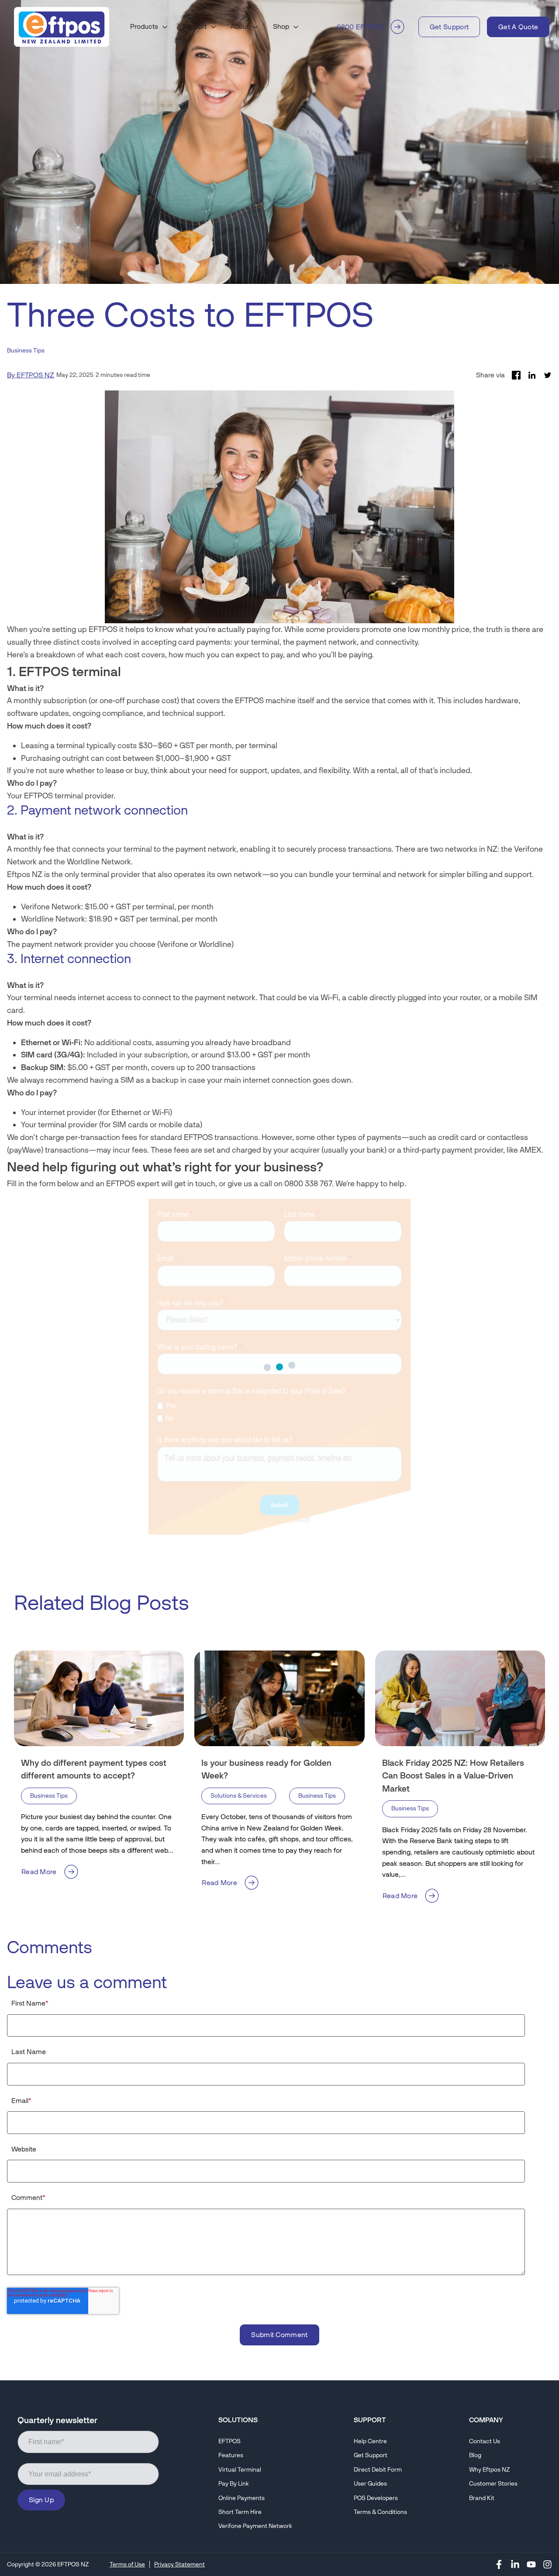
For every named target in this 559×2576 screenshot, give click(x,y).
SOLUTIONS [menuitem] (238, 2420)
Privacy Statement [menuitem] (179, 2564)
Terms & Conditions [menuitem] (380, 2512)
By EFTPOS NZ (31, 375)
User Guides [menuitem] (370, 2484)
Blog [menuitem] (475, 2455)
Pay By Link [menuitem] (234, 2484)
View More (509, 1601)
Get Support (449, 27)
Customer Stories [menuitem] (493, 2484)
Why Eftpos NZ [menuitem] (489, 2470)
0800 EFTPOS (360, 27)
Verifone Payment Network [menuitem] (255, 2526)
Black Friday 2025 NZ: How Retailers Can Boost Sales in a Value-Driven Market (453, 1776)
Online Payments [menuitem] (242, 2498)
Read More (39, 1872)
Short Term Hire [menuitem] (240, 2512)
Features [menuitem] (231, 2455)
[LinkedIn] (515, 2564)
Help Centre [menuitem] (370, 2441)
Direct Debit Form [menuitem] (378, 2470)
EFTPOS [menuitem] (229, 2441)
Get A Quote (518, 27)
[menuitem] (149, 27)
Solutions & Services (239, 1796)
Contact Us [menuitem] (485, 2441)
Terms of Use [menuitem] (127, 2564)
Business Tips (26, 350)
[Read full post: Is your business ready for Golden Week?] (279, 1698)
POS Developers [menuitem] (376, 2498)
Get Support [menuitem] (371, 2455)
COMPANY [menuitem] (486, 2420)
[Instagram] (547, 2564)
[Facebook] (499, 2564)
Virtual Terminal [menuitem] (240, 2470)
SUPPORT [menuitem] (370, 2420)
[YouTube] (531, 2564)
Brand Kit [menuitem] (482, 2498)
